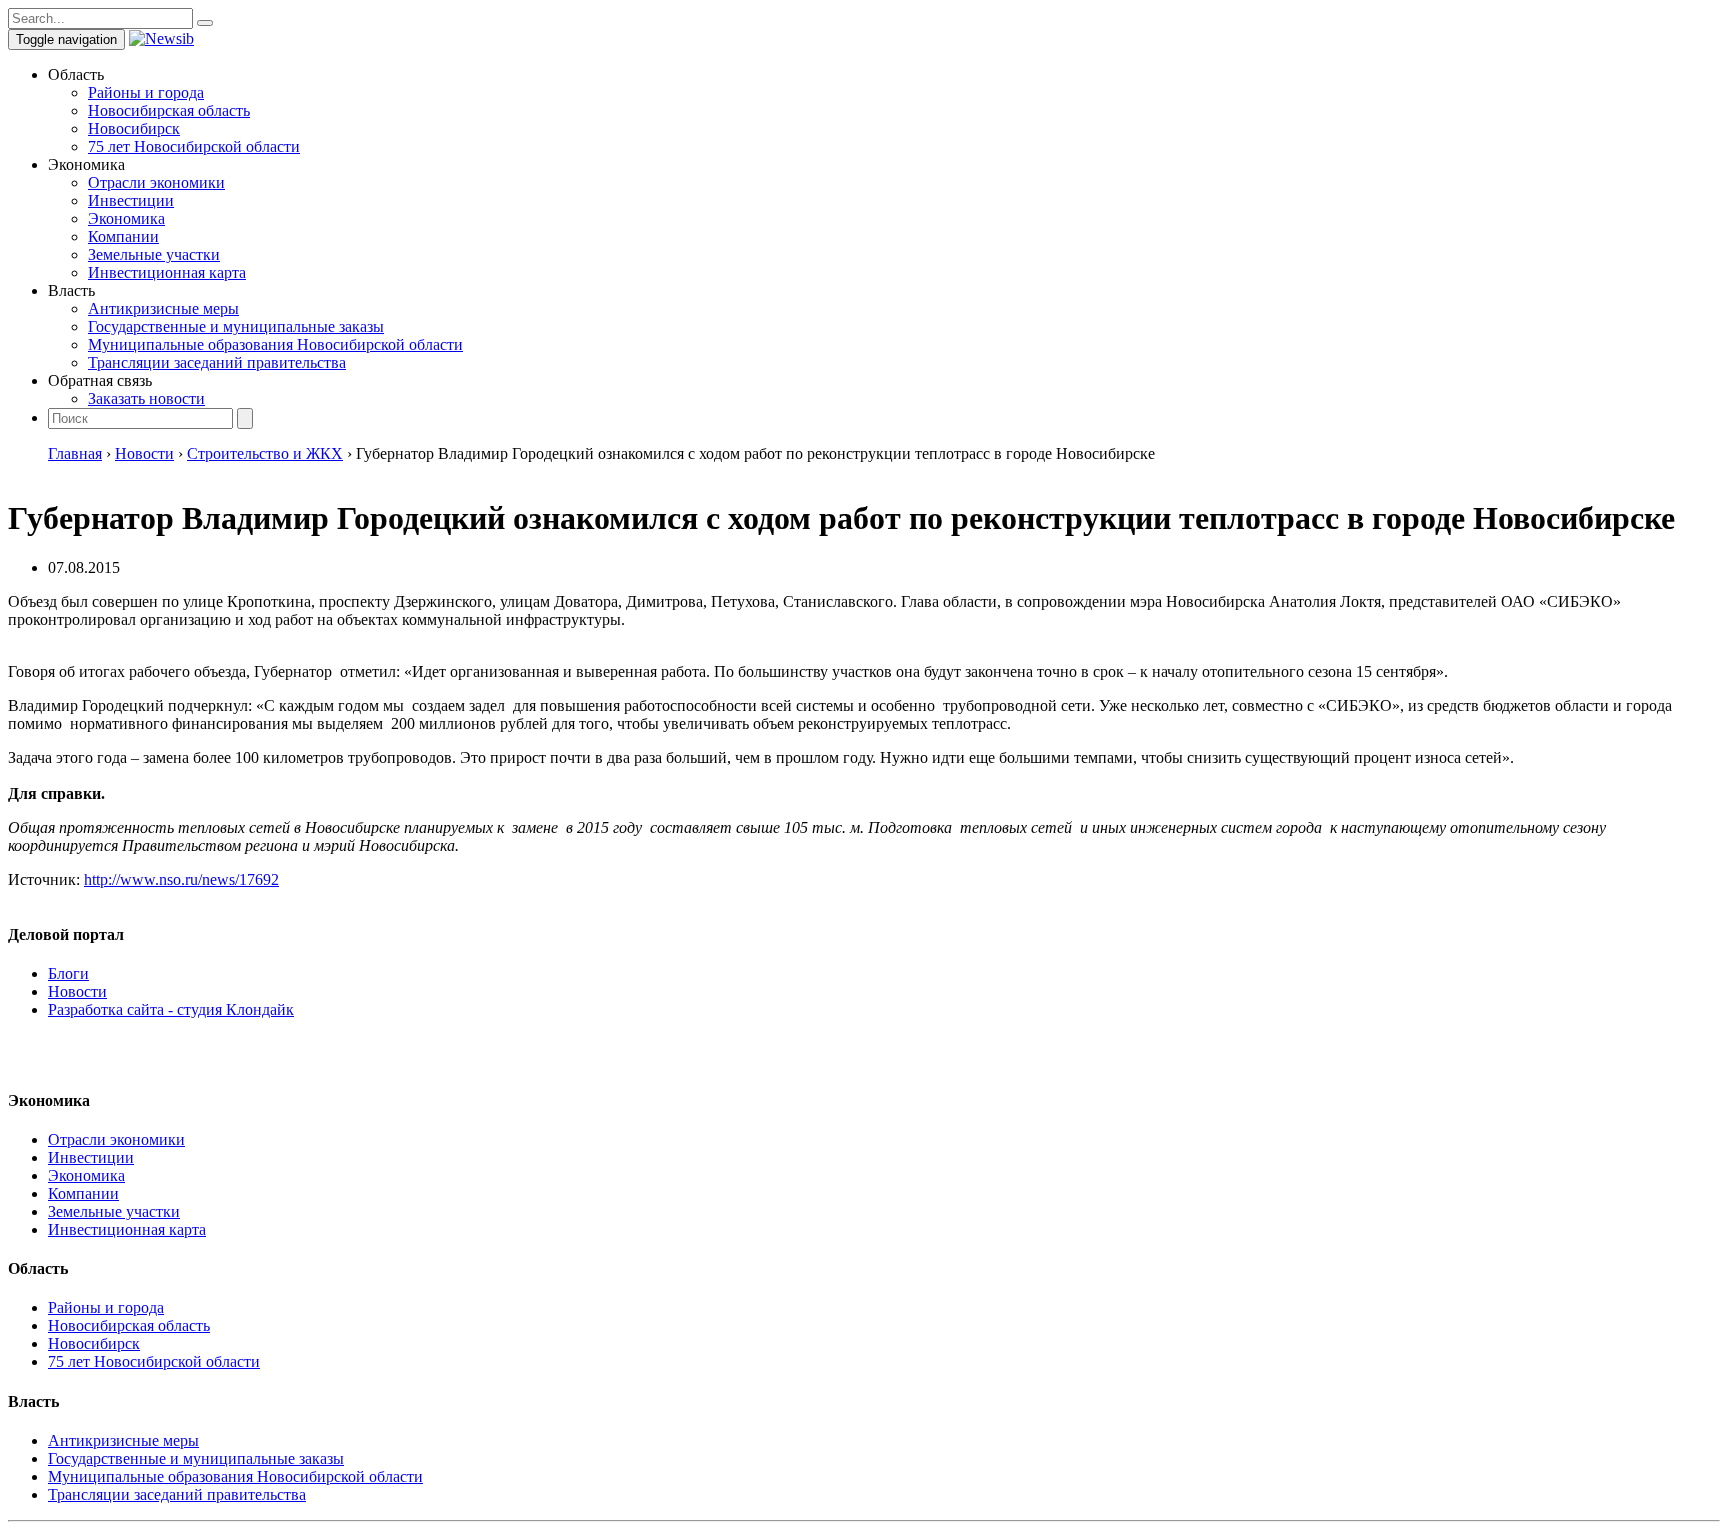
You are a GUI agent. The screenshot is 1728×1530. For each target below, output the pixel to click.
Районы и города (146, 92)
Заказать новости (146, 398)
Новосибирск (134, 128)
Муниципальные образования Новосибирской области (275, 344)
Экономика (126, 218)
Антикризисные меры (163, 308)
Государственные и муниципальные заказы (236, 326)
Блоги (68, 973)
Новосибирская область (169, 110)
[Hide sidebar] (205, 23)
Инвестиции (131, 200)
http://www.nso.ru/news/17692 (181, 879)
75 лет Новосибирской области (194, 146)
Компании (123, 236)
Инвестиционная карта (167, 272)
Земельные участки (154, 254)
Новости (77, 991)
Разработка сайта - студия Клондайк (171, 1009)
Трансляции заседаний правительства (217, 362)
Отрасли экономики (156, 182)
